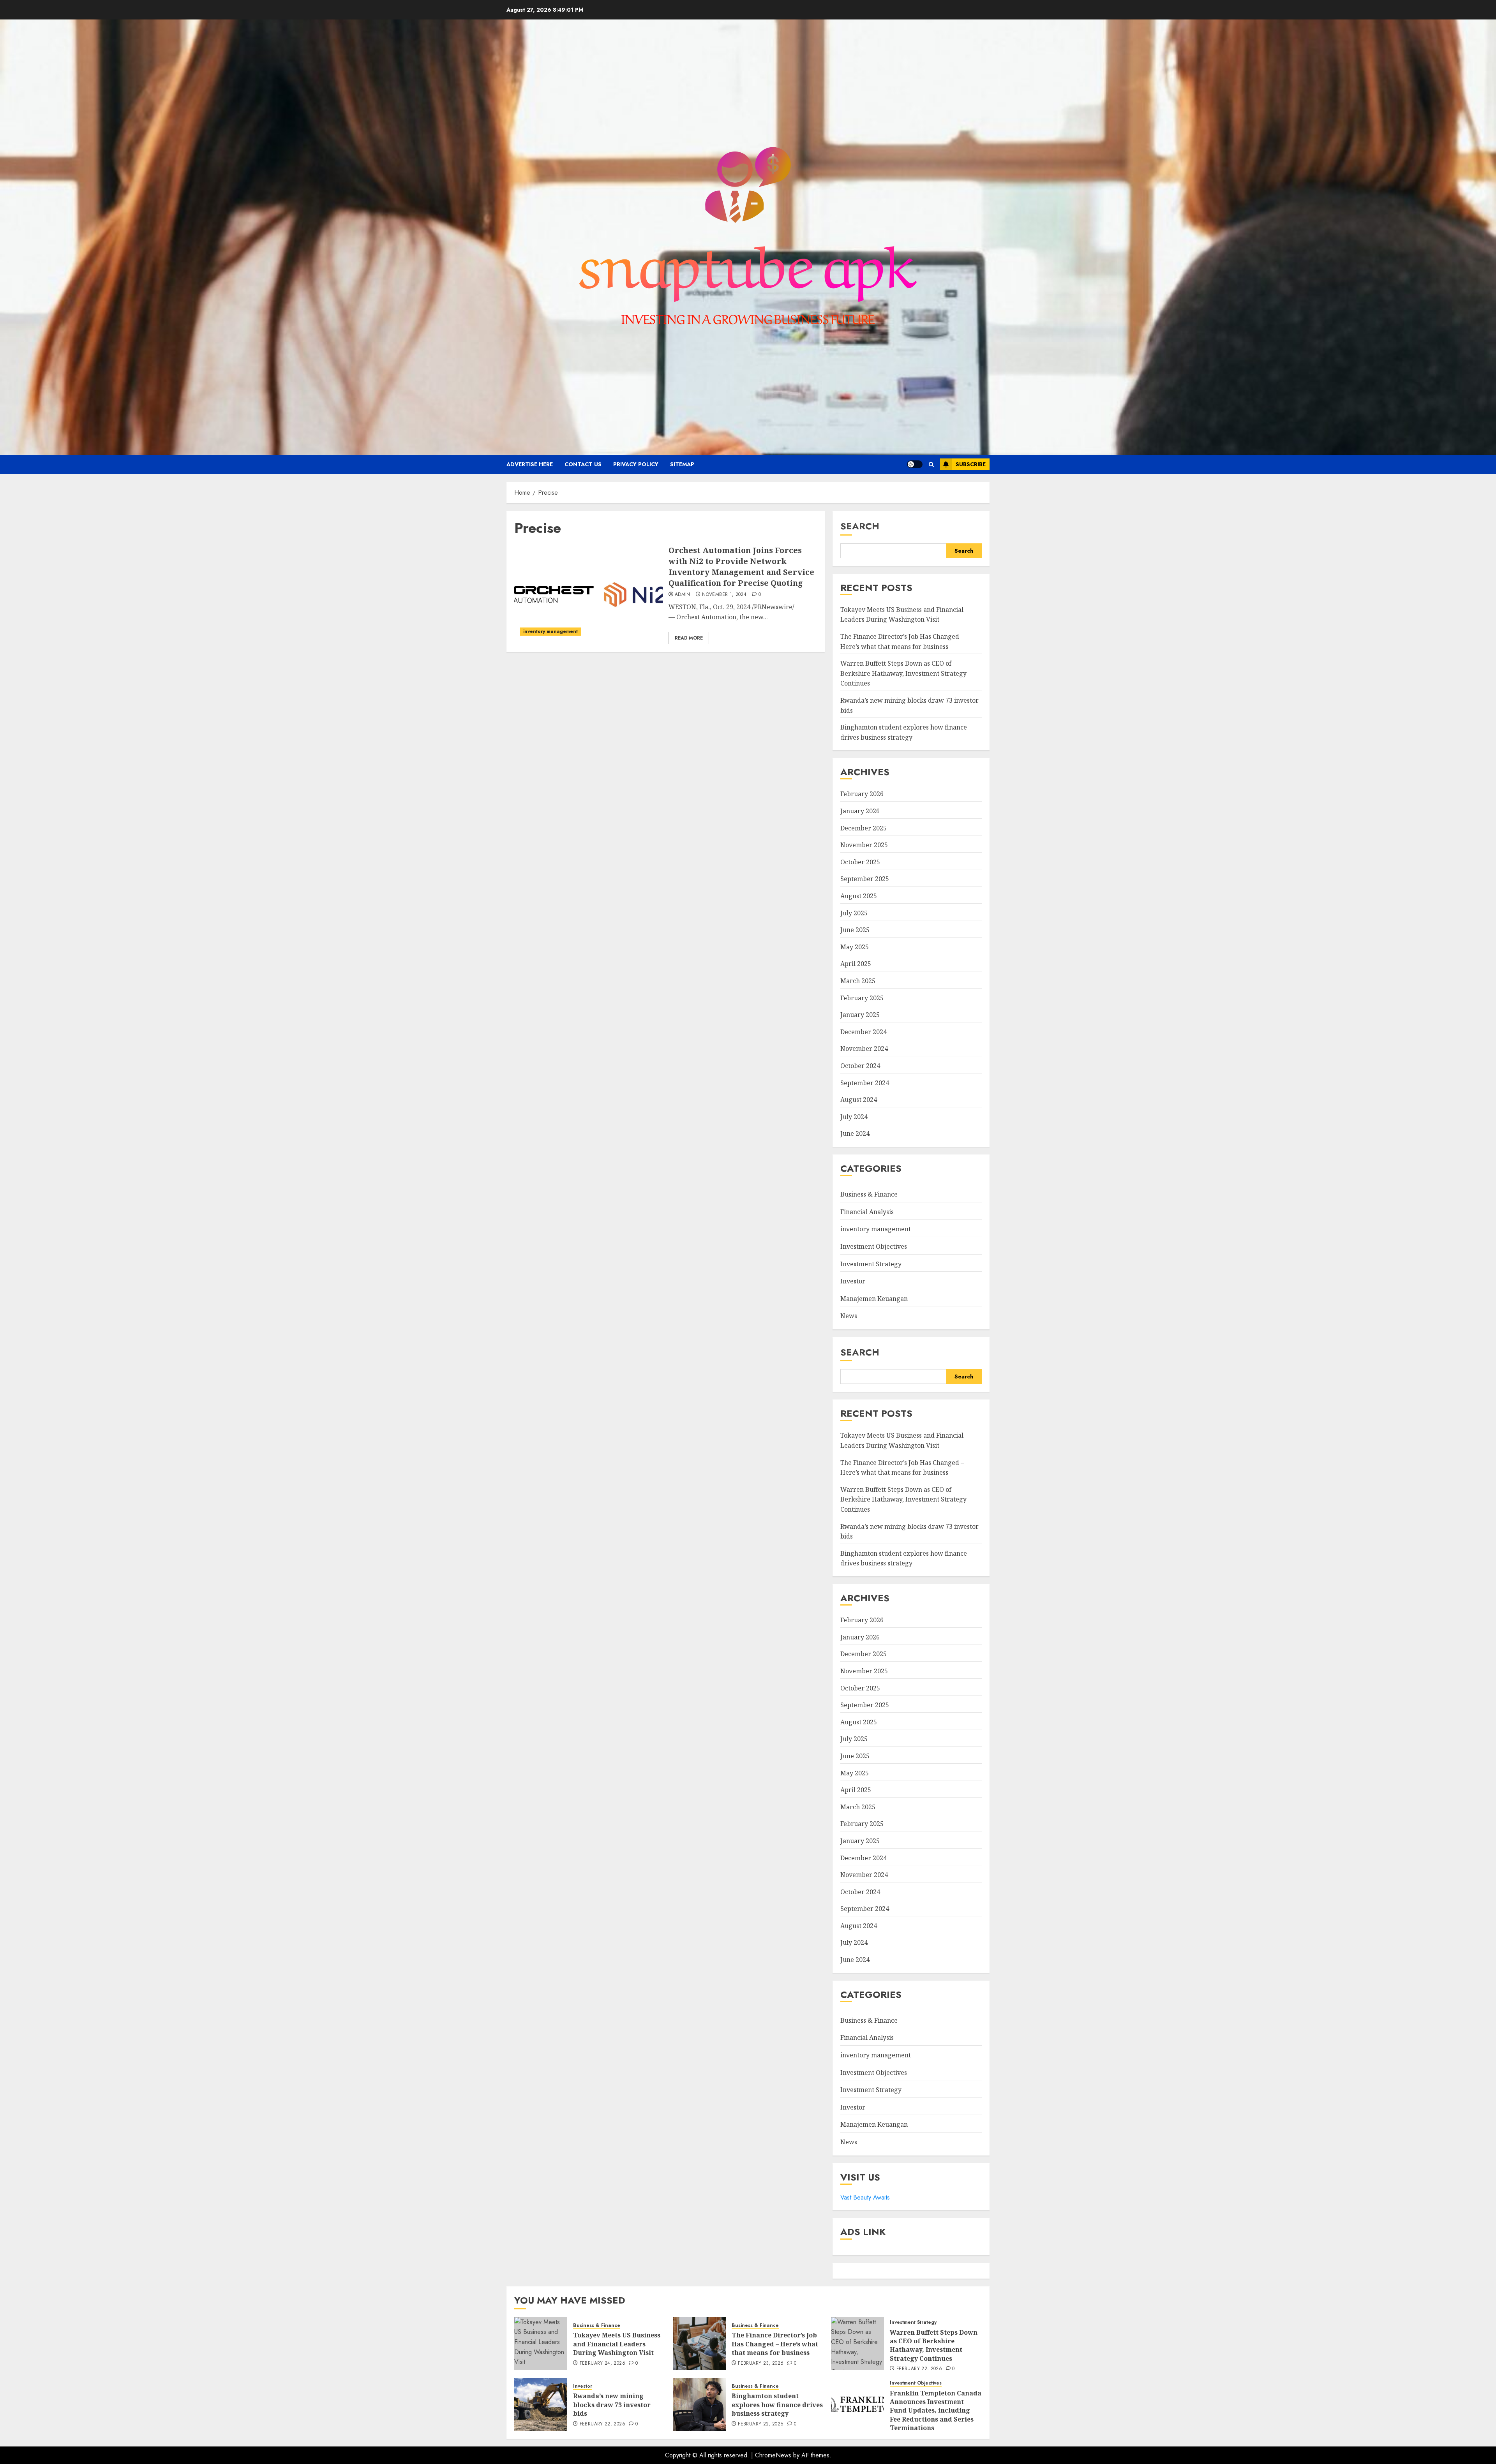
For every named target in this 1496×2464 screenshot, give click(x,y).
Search (860, 526)
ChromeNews (773, 2455)
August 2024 (859, 1100)
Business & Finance (869, 1194)
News (849, 1316)
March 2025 (858, 981)
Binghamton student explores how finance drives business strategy (904, 1558)
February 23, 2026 (761, 2364)
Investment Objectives (874, 1246)
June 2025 (855, 930)
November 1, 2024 (724, 595)
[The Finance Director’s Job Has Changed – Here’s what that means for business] (699, 2344)
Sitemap (682, 464)
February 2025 (862, 998)
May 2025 (855, 947)
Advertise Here (530, 464)
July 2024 (854, 1117)
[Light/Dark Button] (915, 464)
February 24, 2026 (602, 2364)
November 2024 (864, 1049)
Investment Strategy (871, 1264)
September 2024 (865, 1083)
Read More (689, 638)
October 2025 (860, 862)
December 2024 (864, 1032)
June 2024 (855, 1133)
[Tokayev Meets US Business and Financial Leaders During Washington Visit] (541, 2344)
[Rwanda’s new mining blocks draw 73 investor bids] (541, 2404)
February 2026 (862, 794)
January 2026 (860, 811)
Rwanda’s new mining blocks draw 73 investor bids (612, 2405)
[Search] (931, 464)
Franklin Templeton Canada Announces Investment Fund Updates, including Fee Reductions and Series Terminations (936, 2411)
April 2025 (856, 964)
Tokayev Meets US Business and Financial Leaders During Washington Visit (902, 615)
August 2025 (859, 896)
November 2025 (864, 845)
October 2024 (860, 1066)
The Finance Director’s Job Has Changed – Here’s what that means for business (775, 2344)
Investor (853, 1281)
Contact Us (583, 464)
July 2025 (854, 913)
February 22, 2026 (919, 2369)
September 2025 (865, 879)
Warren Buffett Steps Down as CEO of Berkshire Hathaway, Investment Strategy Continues (903, 673)
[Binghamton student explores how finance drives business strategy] (699, 2404)
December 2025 (864, 828)
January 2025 (860, 1015)
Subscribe (971, 464)
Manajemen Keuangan (874, 1299)
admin (683, 595)
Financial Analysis (867, 1212)
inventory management (550, 631)
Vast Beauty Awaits (865, 2197)
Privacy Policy (636, 464)
